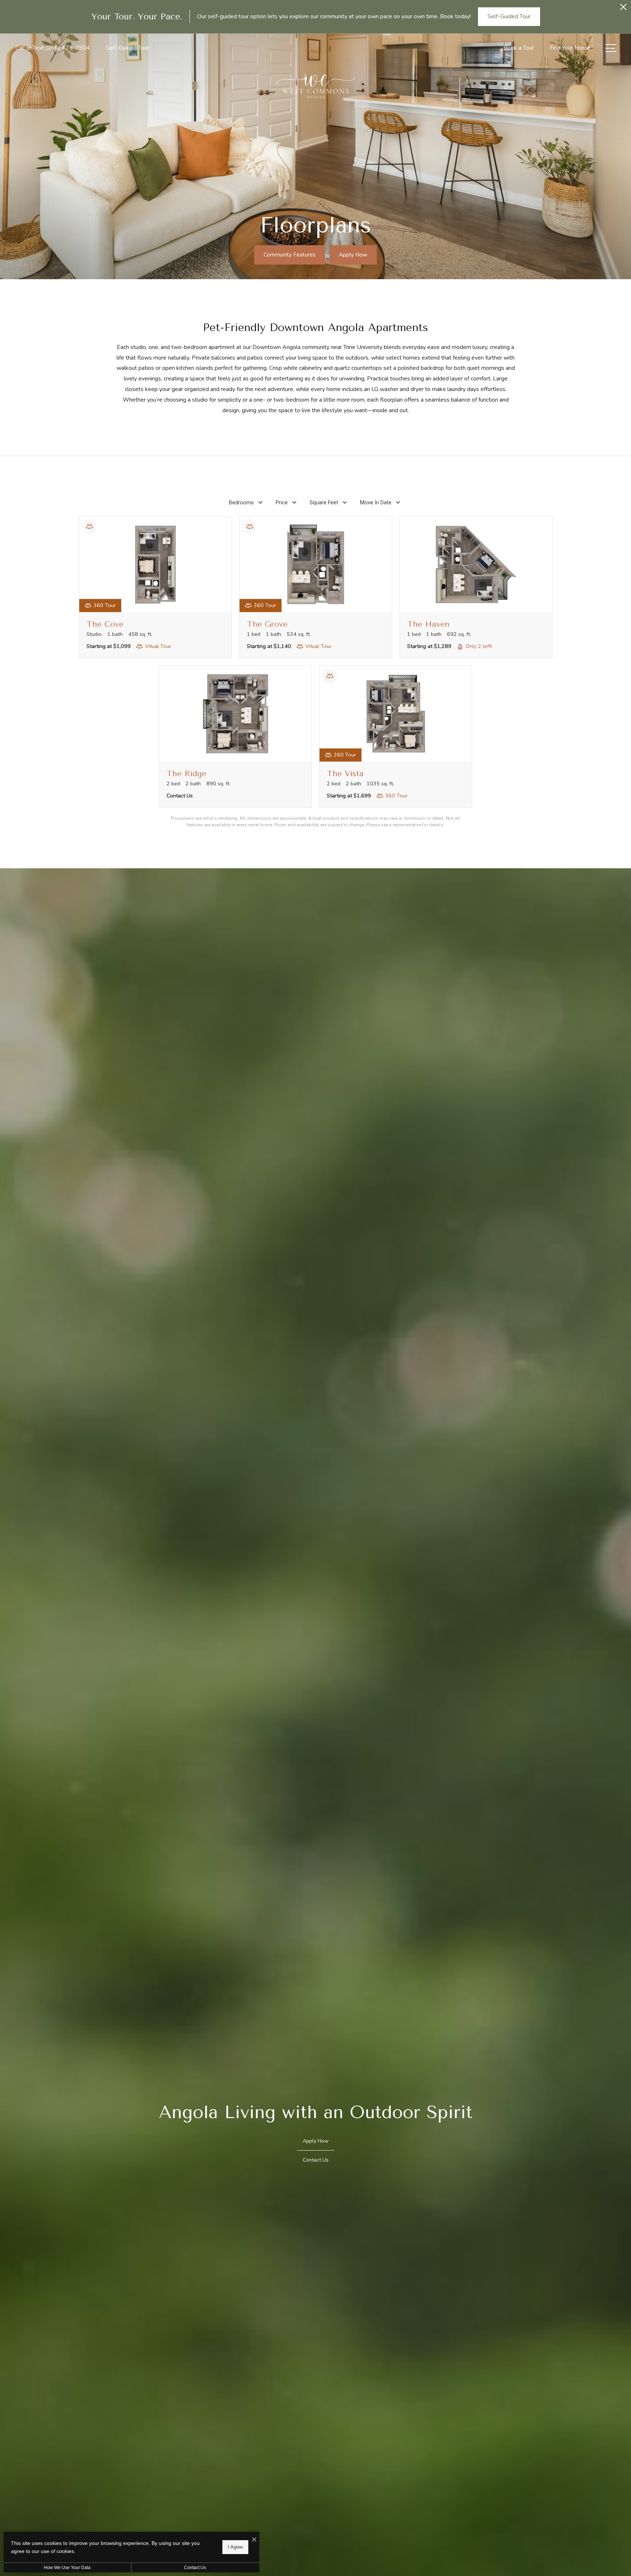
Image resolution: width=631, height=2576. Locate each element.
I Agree (235, 2547)
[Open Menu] (611, 48)
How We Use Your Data (67, 2568)
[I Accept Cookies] (254, 2540)
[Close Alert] (623, 9)
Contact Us (195, 2568)
